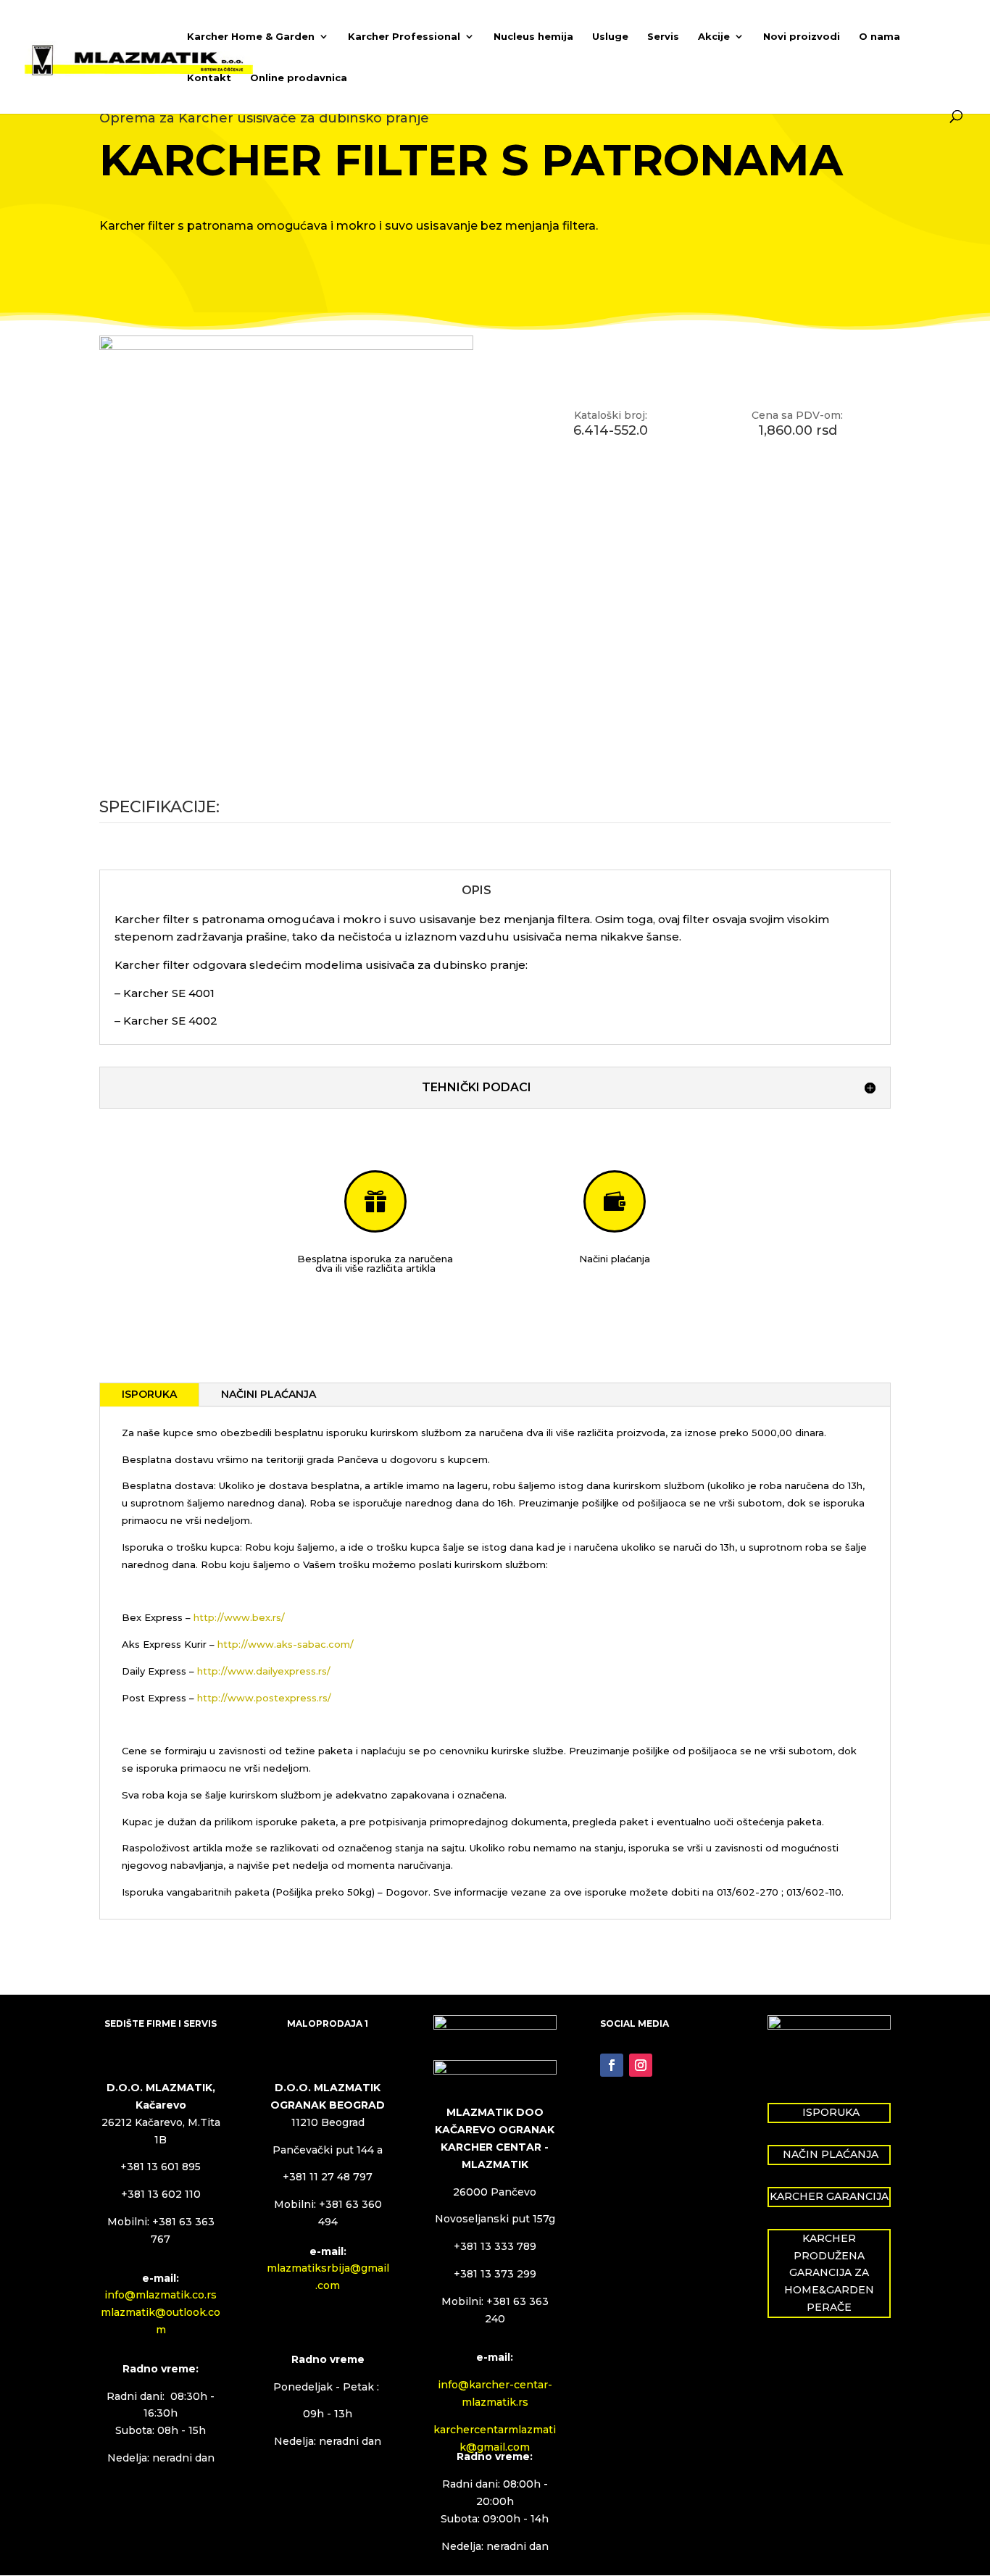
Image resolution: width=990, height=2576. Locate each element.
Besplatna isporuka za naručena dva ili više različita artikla (375, 1263)
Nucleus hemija (533, 37)
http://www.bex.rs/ (239, 1617)
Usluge (610, 37)
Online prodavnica (299, 78)
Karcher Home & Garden (251, 37)
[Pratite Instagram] (641, 2065)
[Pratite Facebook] (612, 2065)
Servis (663, 37)
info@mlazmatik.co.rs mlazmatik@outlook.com (161, 2312)
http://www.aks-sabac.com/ (286, 1644)
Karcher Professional (404, 37)
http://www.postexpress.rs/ (264, 1698)
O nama (879, 37)
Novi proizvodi (802, 37)
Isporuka (149, 1394)
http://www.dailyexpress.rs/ (264, 1671)
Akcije (714, 37)
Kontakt (209, 78)
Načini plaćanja (615, 1259)
